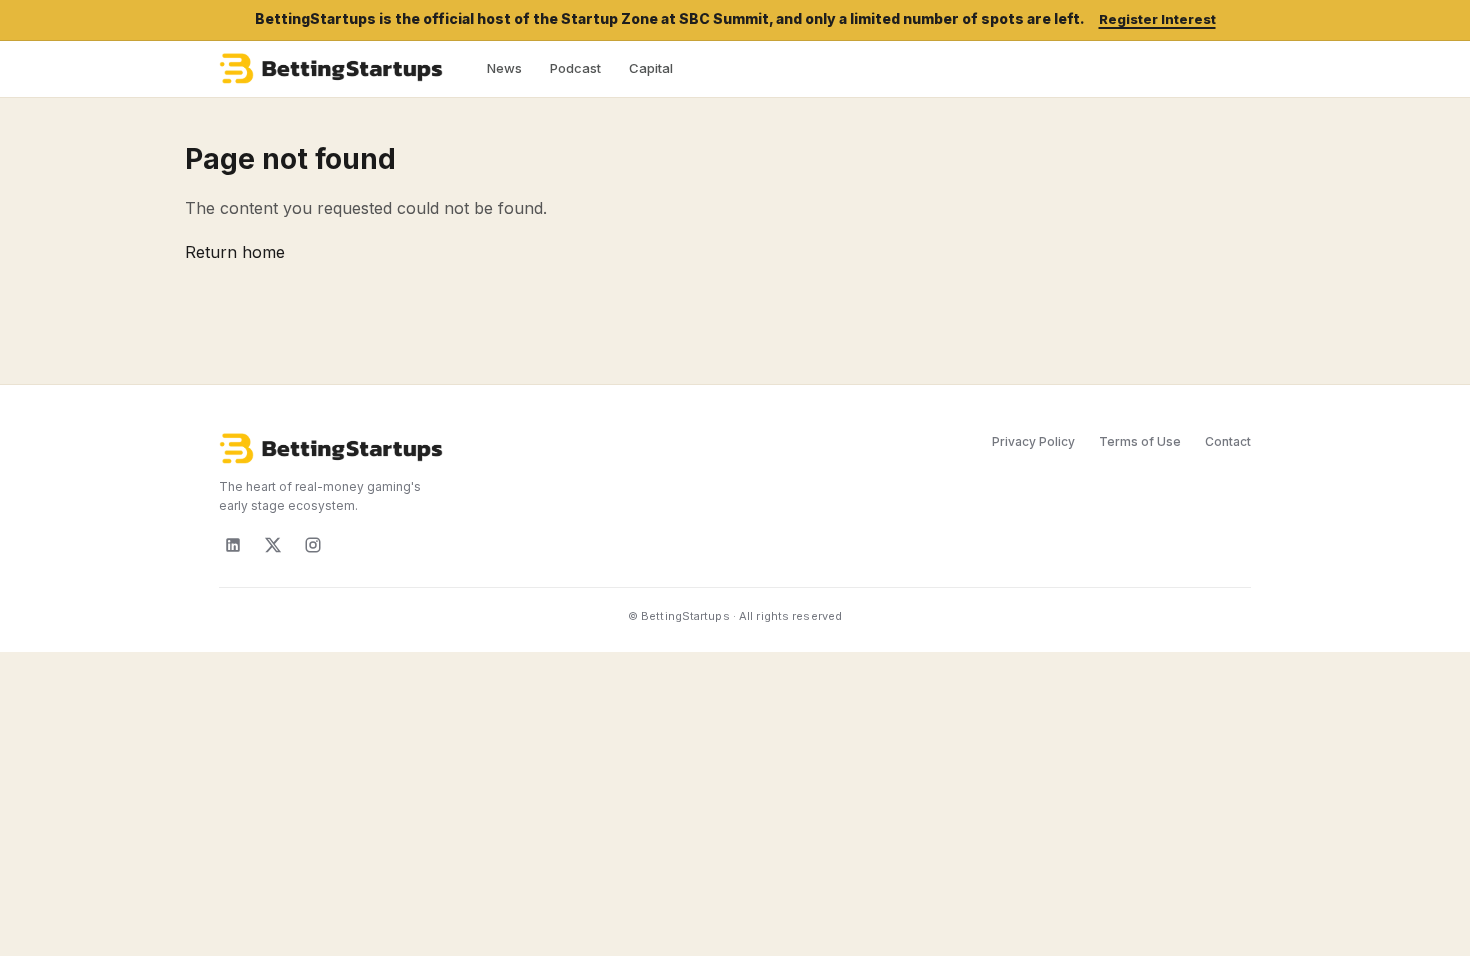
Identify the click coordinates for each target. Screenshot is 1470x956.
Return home (235, 252)
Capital (651, 68)
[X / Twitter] (273, 545)
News (504, 68)
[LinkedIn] (233, 545)
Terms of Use (1140, 441)
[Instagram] (313, 545)
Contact (1228, 441)
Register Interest (1157, 19)
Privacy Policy (1033, 441)
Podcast (575, 68)
